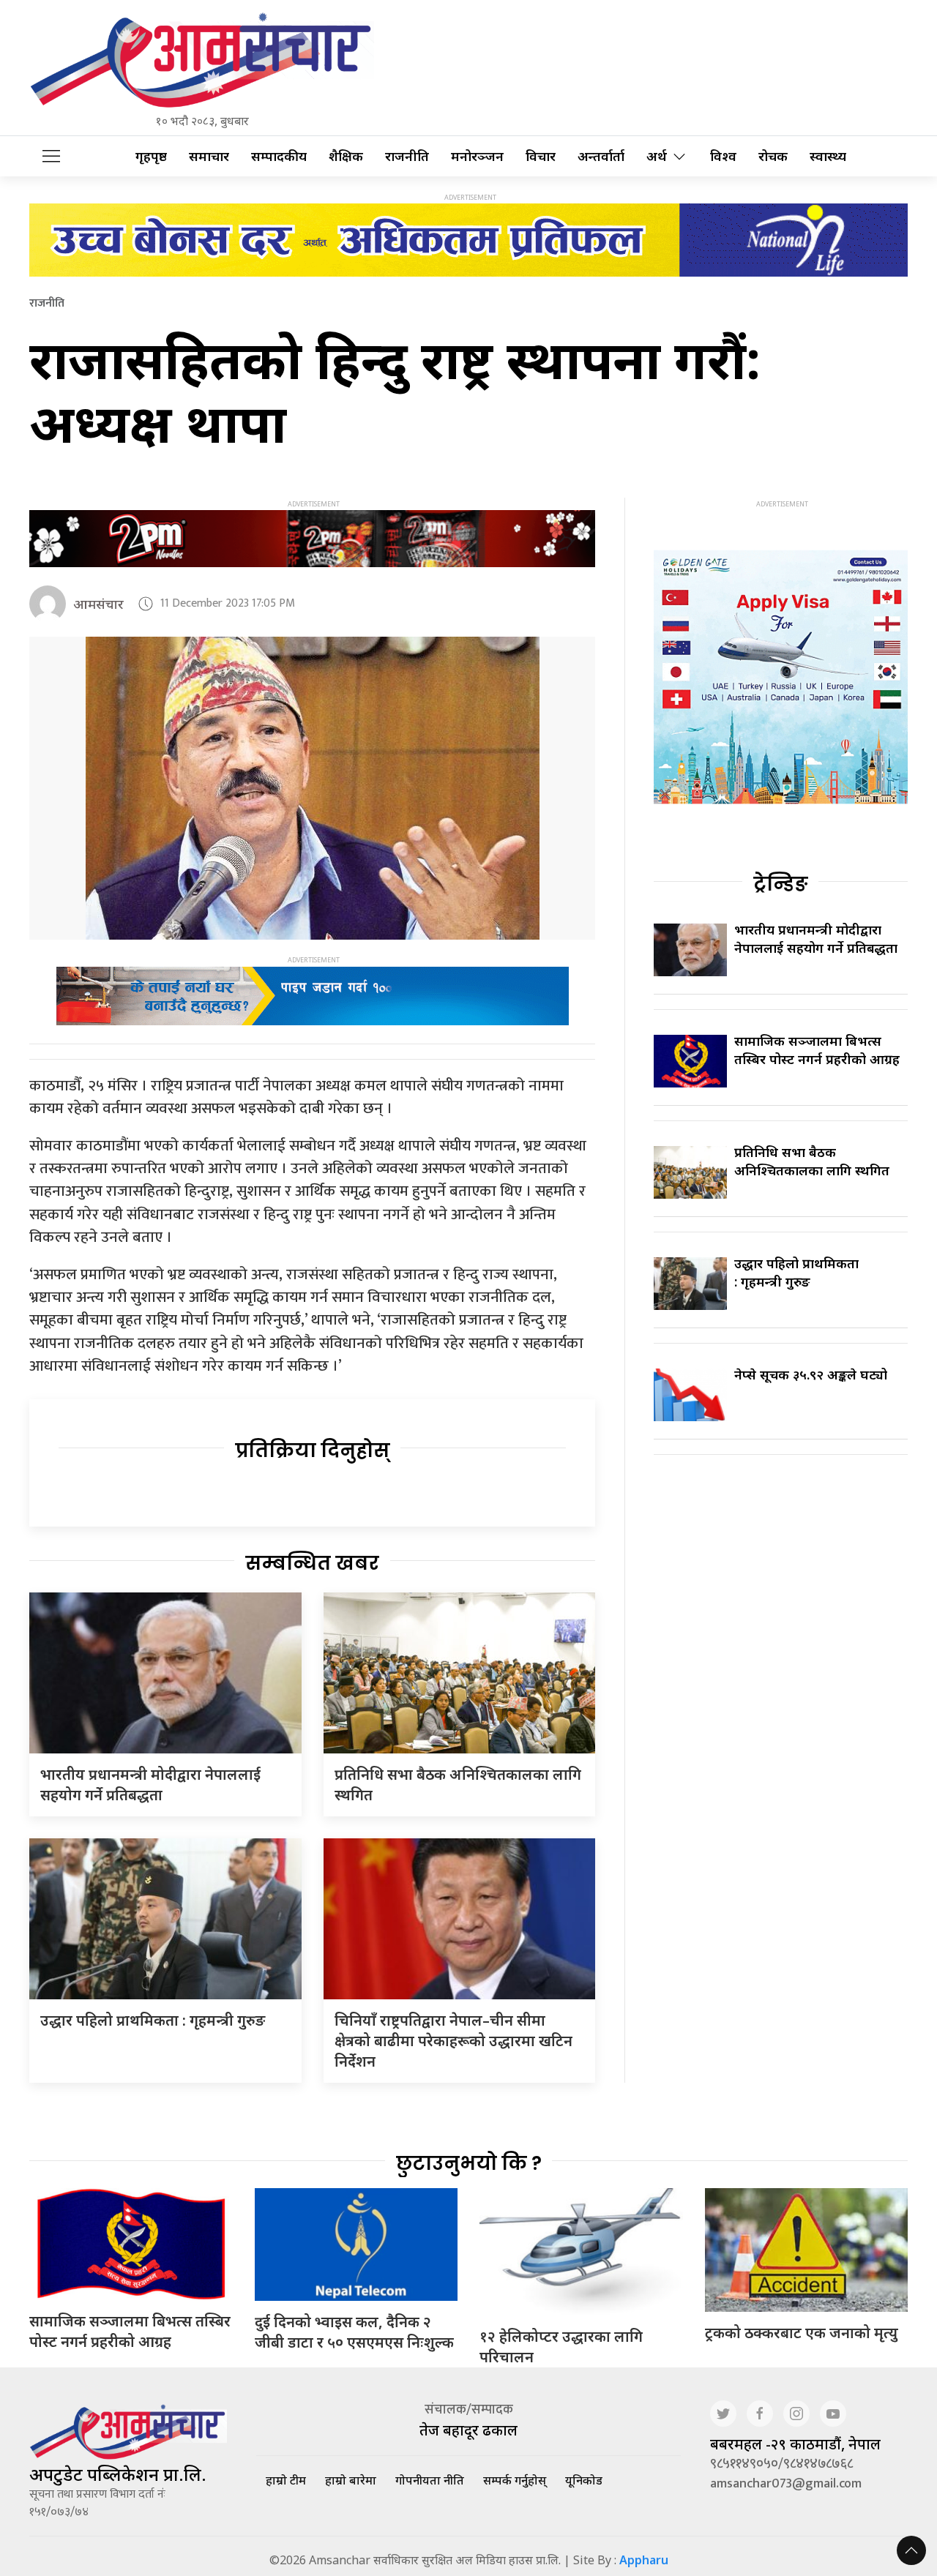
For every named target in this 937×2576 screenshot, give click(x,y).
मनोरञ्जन (477, 156)
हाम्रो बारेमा (351, 2480)
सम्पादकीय (279, 156)
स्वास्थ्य (828, 156)
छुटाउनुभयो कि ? (469, 2163)
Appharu (644, 2560)
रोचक (773, 156)
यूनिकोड (584, 2480)
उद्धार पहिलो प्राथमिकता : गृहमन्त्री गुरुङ (153, 2020)
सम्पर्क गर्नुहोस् (515, 2480)
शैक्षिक (346, 156)
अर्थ (657, 156)
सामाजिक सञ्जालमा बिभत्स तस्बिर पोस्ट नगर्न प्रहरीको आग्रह (817, 1050)
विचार (541, 156)
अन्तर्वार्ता (601, 156)
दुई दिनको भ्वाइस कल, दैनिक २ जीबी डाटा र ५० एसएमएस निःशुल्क (354, 2332)
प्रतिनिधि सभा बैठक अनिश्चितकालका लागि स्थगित (812, 1161)
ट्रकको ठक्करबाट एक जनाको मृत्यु (802, 2333)
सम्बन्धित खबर (312, 1563)
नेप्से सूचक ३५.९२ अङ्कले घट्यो (811, 1374)
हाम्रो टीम (286, 2480)
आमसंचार (98, 604)
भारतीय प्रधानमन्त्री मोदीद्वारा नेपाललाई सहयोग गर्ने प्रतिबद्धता (150, 1785)
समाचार (209, 156)
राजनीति (407, 156)
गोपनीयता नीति (430, 2480)
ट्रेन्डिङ (781, 884)
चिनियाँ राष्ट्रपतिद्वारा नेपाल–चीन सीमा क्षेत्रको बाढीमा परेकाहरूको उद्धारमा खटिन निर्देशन (453, 2041)
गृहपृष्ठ (151, 156)
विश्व (723, 156)
